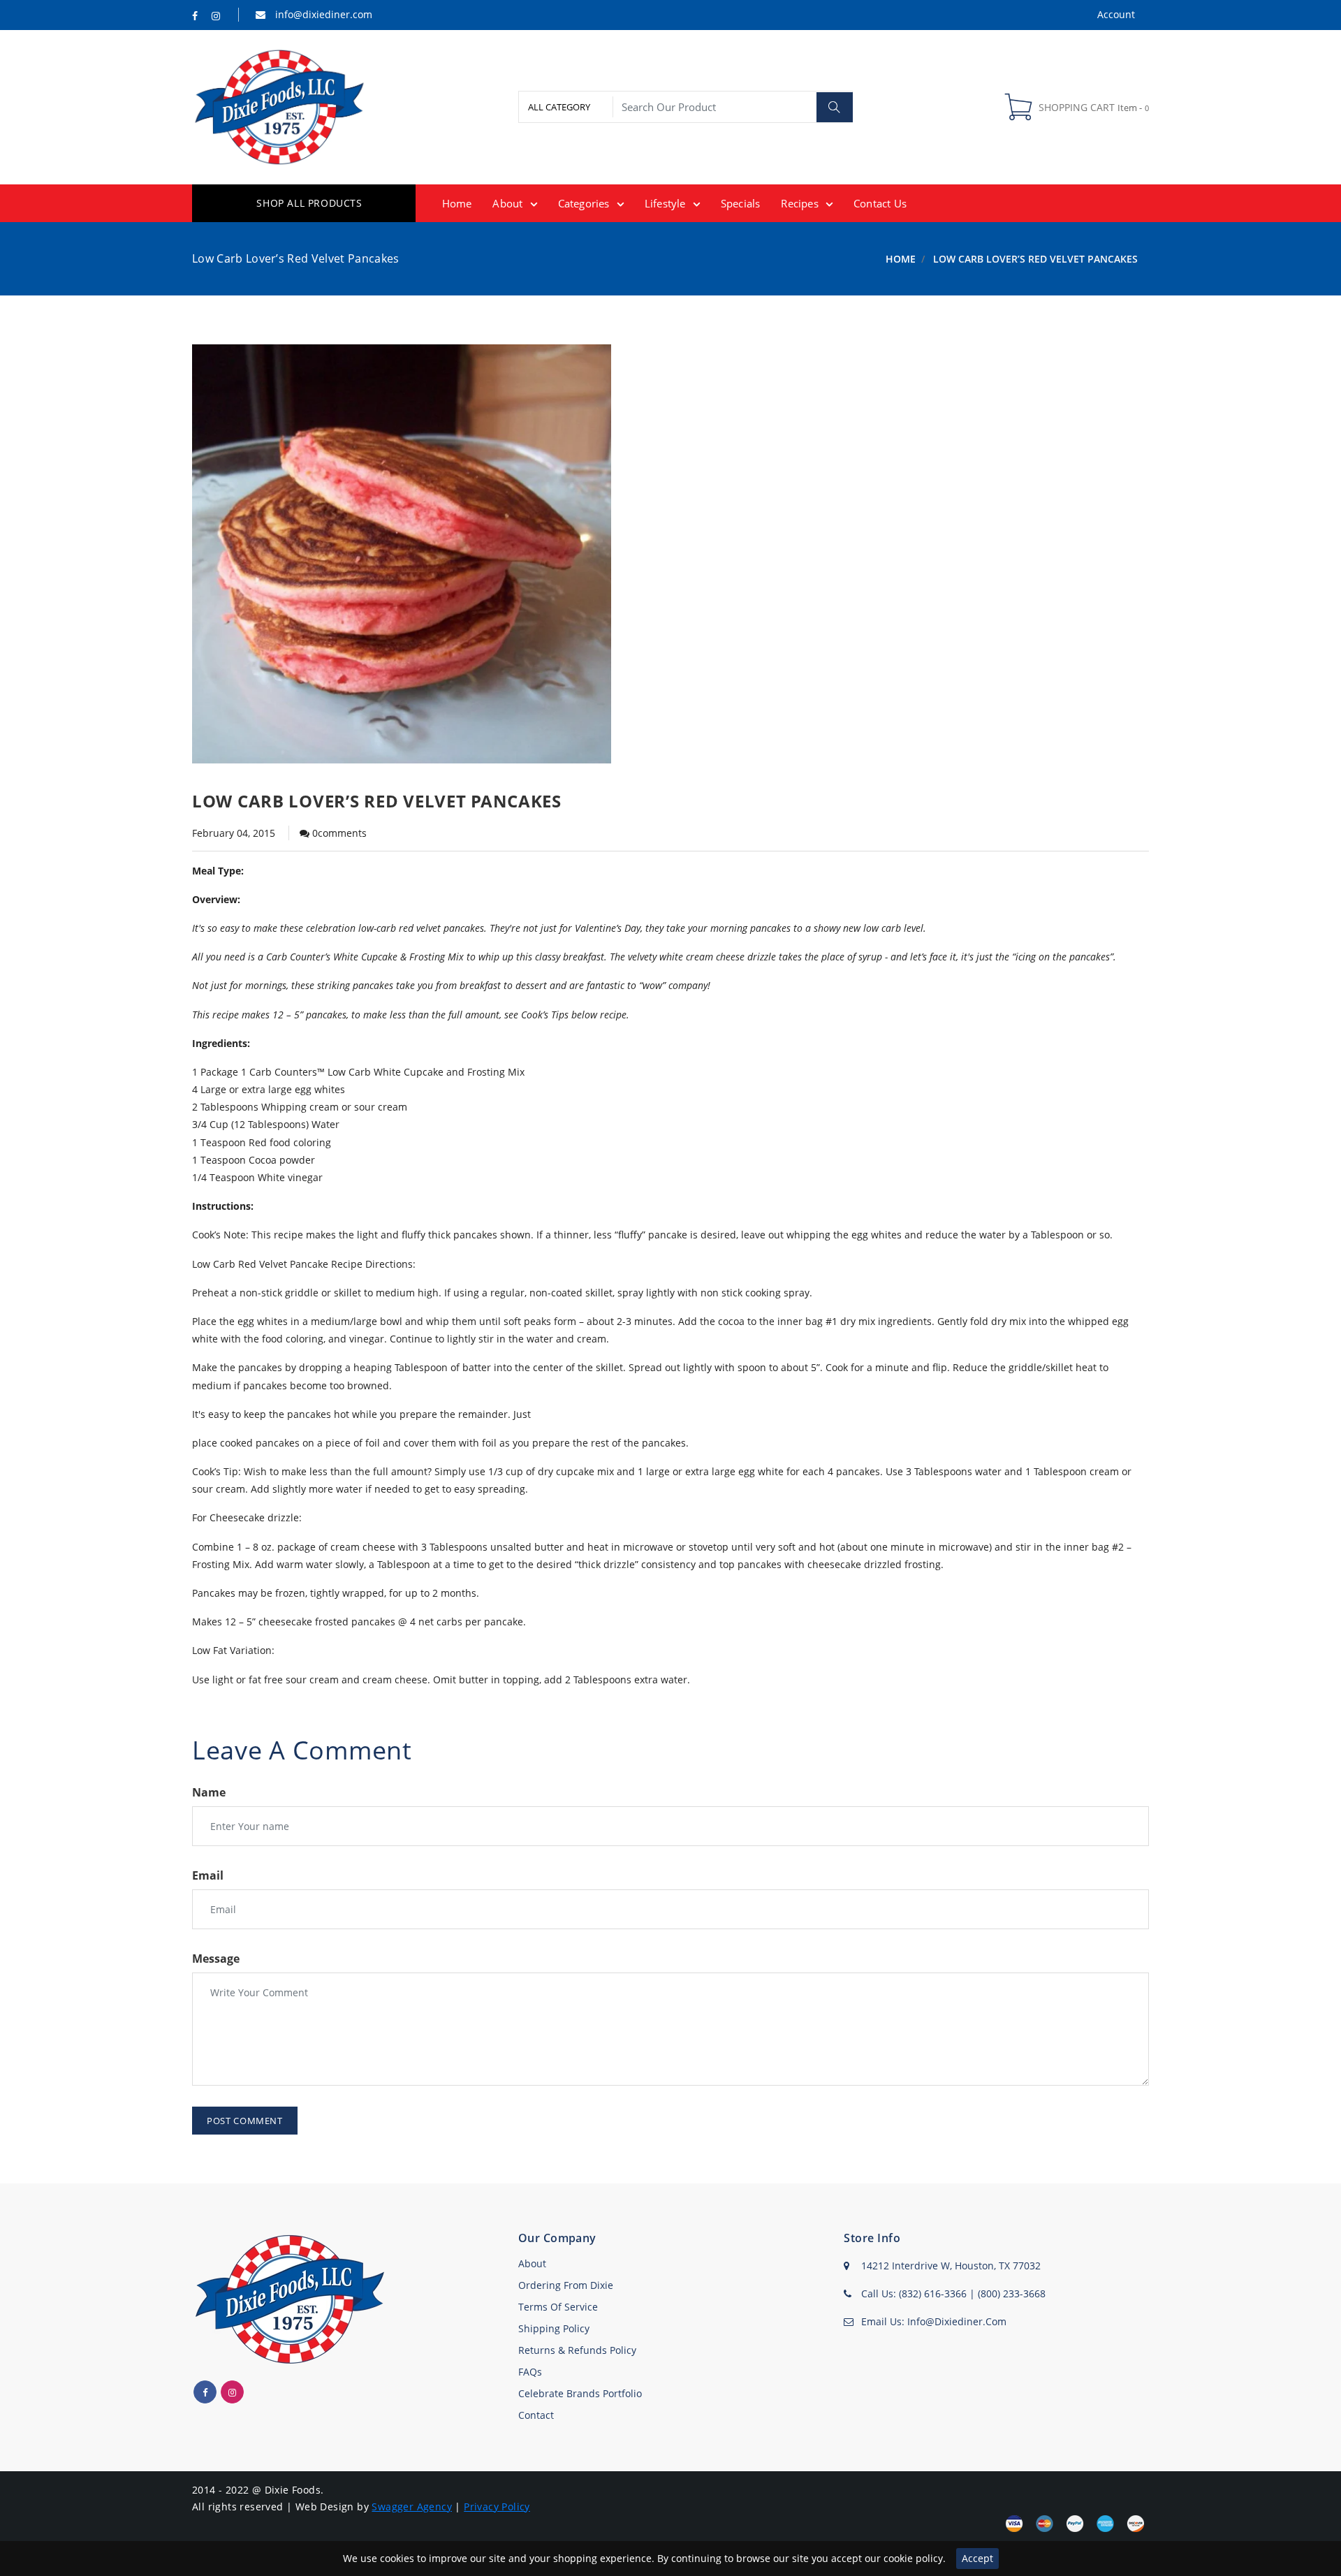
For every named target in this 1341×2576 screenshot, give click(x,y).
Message (216, 1959)
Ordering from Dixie (566, 2285)
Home (901, 259)
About (532, 2263)
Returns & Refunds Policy (577, 2350)
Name (209, 1792)
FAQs (530, 2372)
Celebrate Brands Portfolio (580, 2393)
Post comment (245, 2121)
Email (208, 1875)
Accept (977, 2558)
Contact (536, 2415)
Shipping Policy (554, 2328)
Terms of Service (558, 2307)
